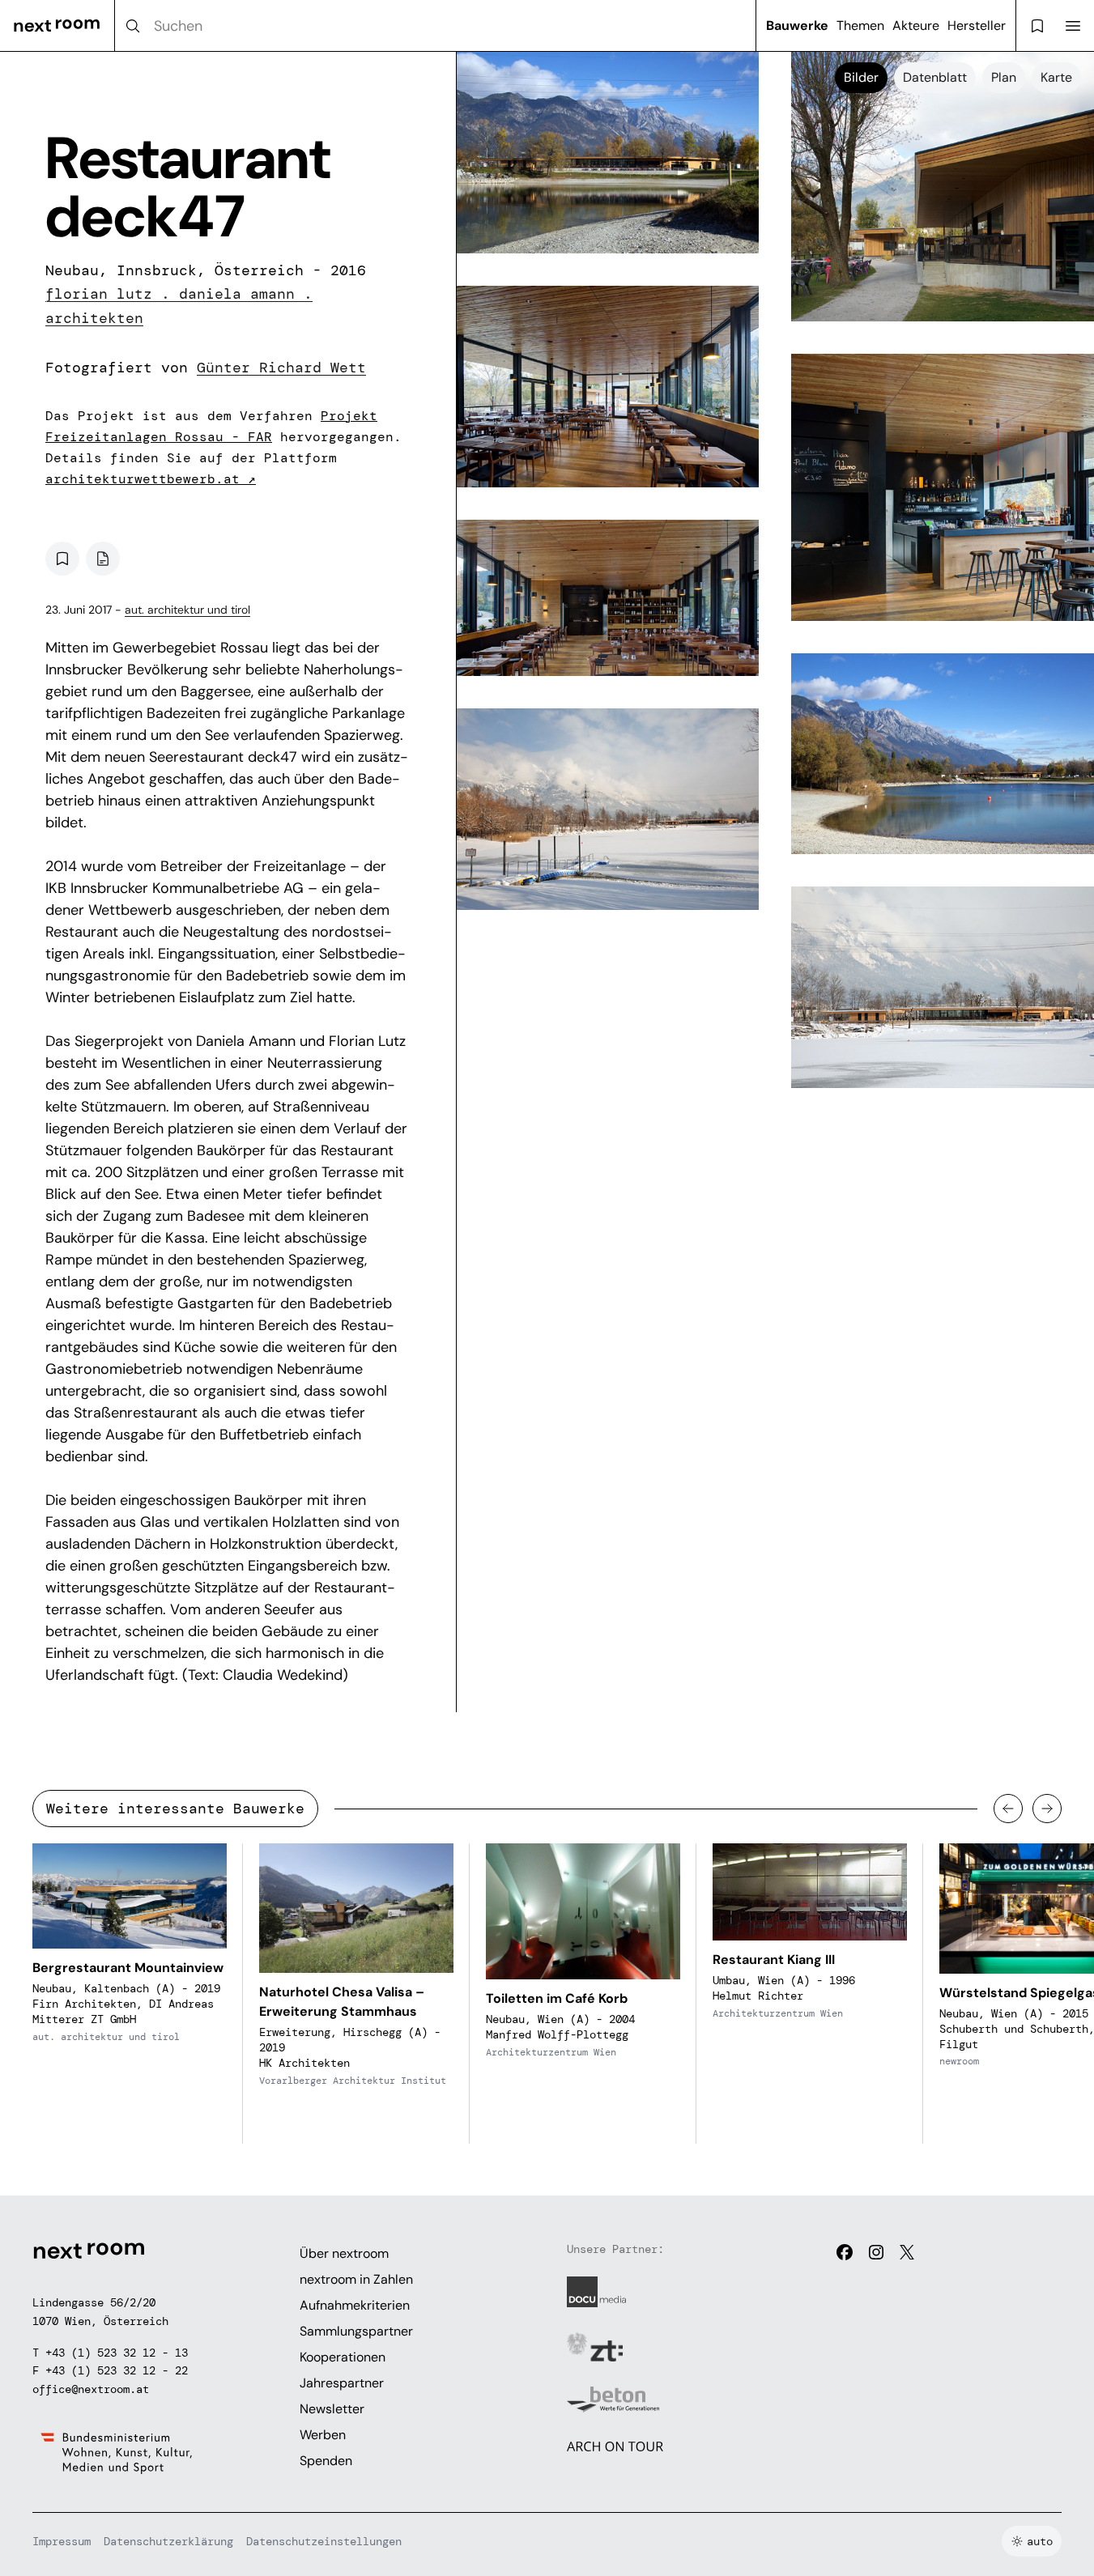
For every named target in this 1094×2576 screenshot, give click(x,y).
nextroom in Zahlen (356, 2279)
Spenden (326, 2461)
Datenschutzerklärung (168, 2541)
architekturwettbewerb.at (151, 479)
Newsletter (332, 2409)
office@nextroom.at (91, 2389)
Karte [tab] (1056, 77)
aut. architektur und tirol (187, 610)
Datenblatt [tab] (935, 77)
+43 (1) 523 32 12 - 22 (117, 2370)
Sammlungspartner (356, 2331)
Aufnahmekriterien (355, 2305)
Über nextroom (344, 2253)
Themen (860, 26)
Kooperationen (343, 2357)
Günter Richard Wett (281, 368)
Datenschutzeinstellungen (324, 2541)
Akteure (916, 26)
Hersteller (977, 26)
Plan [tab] (1004, 77)
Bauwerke (797, 26)
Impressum (62, 2541)
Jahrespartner (342, 2383)
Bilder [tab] (861, 77)
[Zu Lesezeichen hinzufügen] (62, 559)
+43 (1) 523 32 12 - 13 (117, 2353)
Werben (323, 2435)
